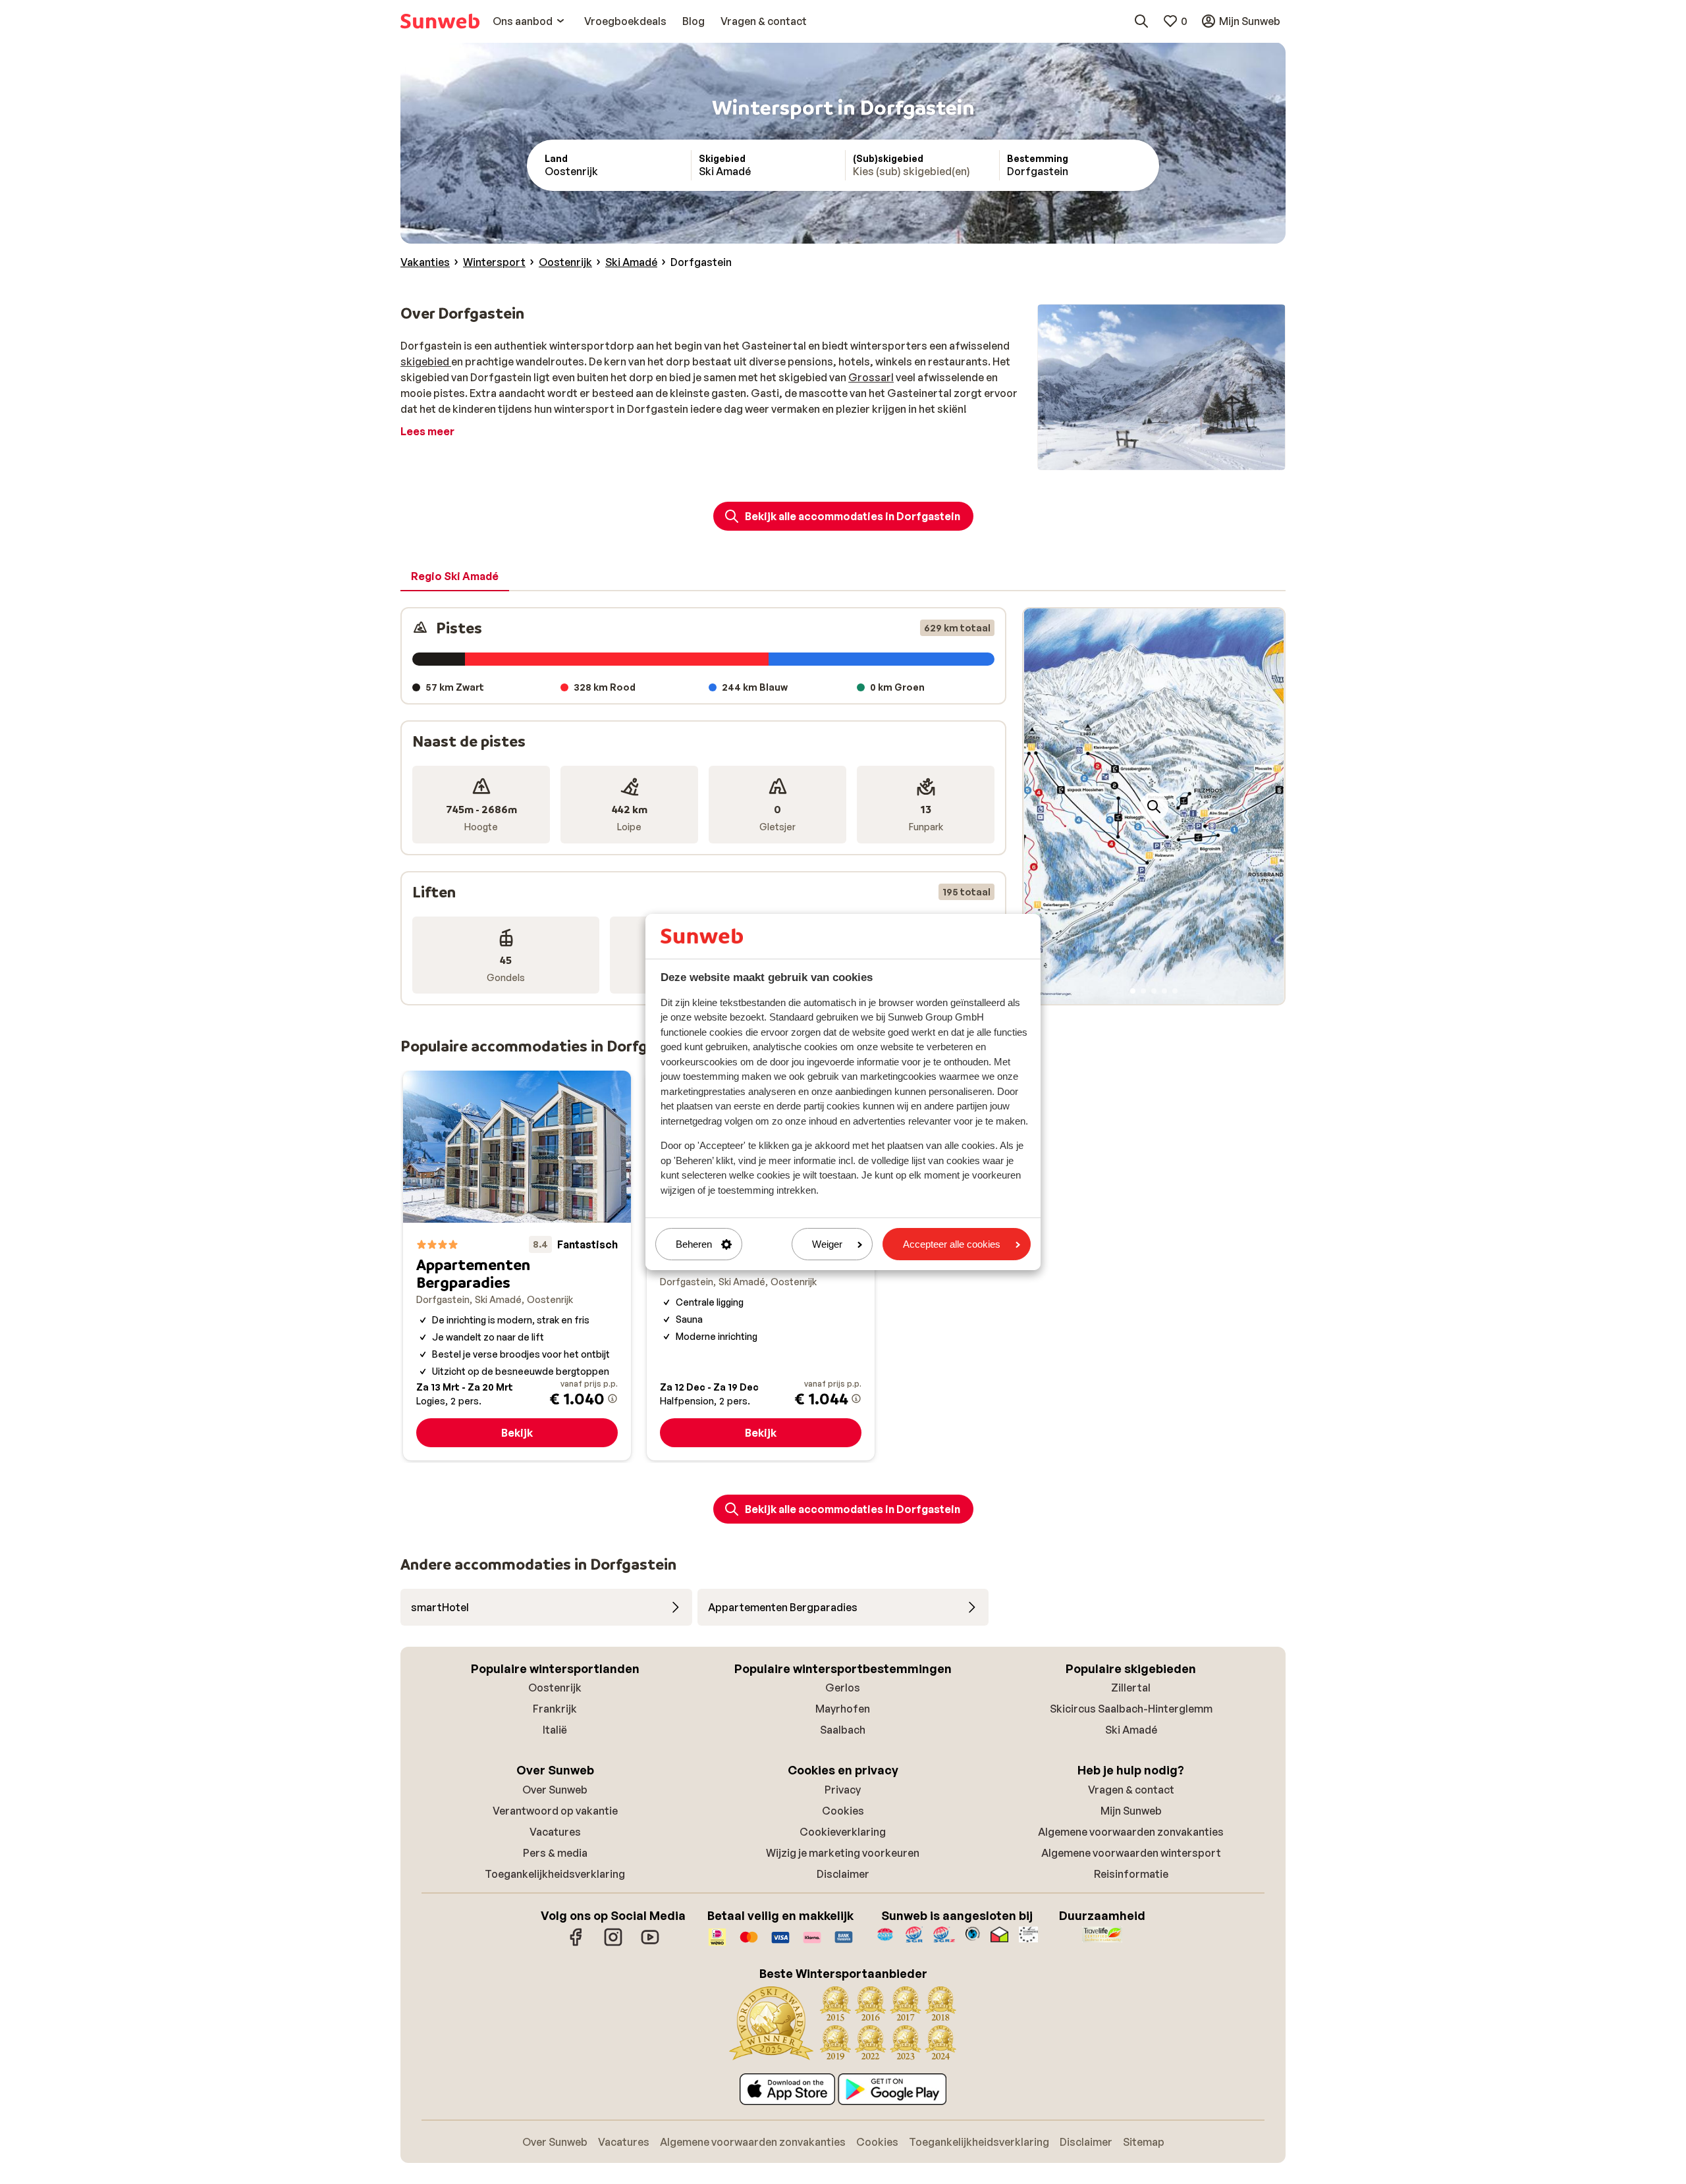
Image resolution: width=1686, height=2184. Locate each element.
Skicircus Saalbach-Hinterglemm (1131, 1709)
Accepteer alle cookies (952, 1244)
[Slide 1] (1133, 991)
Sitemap (1144, 2142)
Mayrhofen (843, 1709)
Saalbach (843, 1730)
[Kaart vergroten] (1154, 807)
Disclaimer (843, 1874)
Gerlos (843, 1688)
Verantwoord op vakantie (555, 1811)
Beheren (694, 1244)
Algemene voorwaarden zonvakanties (1131, 1832)
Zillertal (1131, 1688)
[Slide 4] (1164, 991)
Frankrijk (555, 1709)
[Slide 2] (1143, 991)
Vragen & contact (1131, 1790)
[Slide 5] (1175, 991)
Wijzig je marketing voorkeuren (843, 1853)
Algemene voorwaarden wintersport (1131, 1853)
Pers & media (555, 1853)
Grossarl (871, 377)
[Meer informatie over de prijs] (612, 1398)
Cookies (843, 1811)
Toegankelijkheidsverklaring (555, 1874)
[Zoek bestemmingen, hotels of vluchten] (1141, 21)
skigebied (426, 361)
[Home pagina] (440, 21)
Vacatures (555, 1832)
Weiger (827, 1244)
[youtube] (650, 1944)
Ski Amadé (1131, 1730)
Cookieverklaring (843, 1832)
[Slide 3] (1154, 991)
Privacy (843, 1790)
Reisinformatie (1131, 1874)
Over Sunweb (555, 1790)
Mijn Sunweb (1131, 1811)
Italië (555, 1730)
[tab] (455, 577)
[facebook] (576, 1944)
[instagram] (613, 1944)
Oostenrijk (555, 1688)
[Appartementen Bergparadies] (517, 1265)
